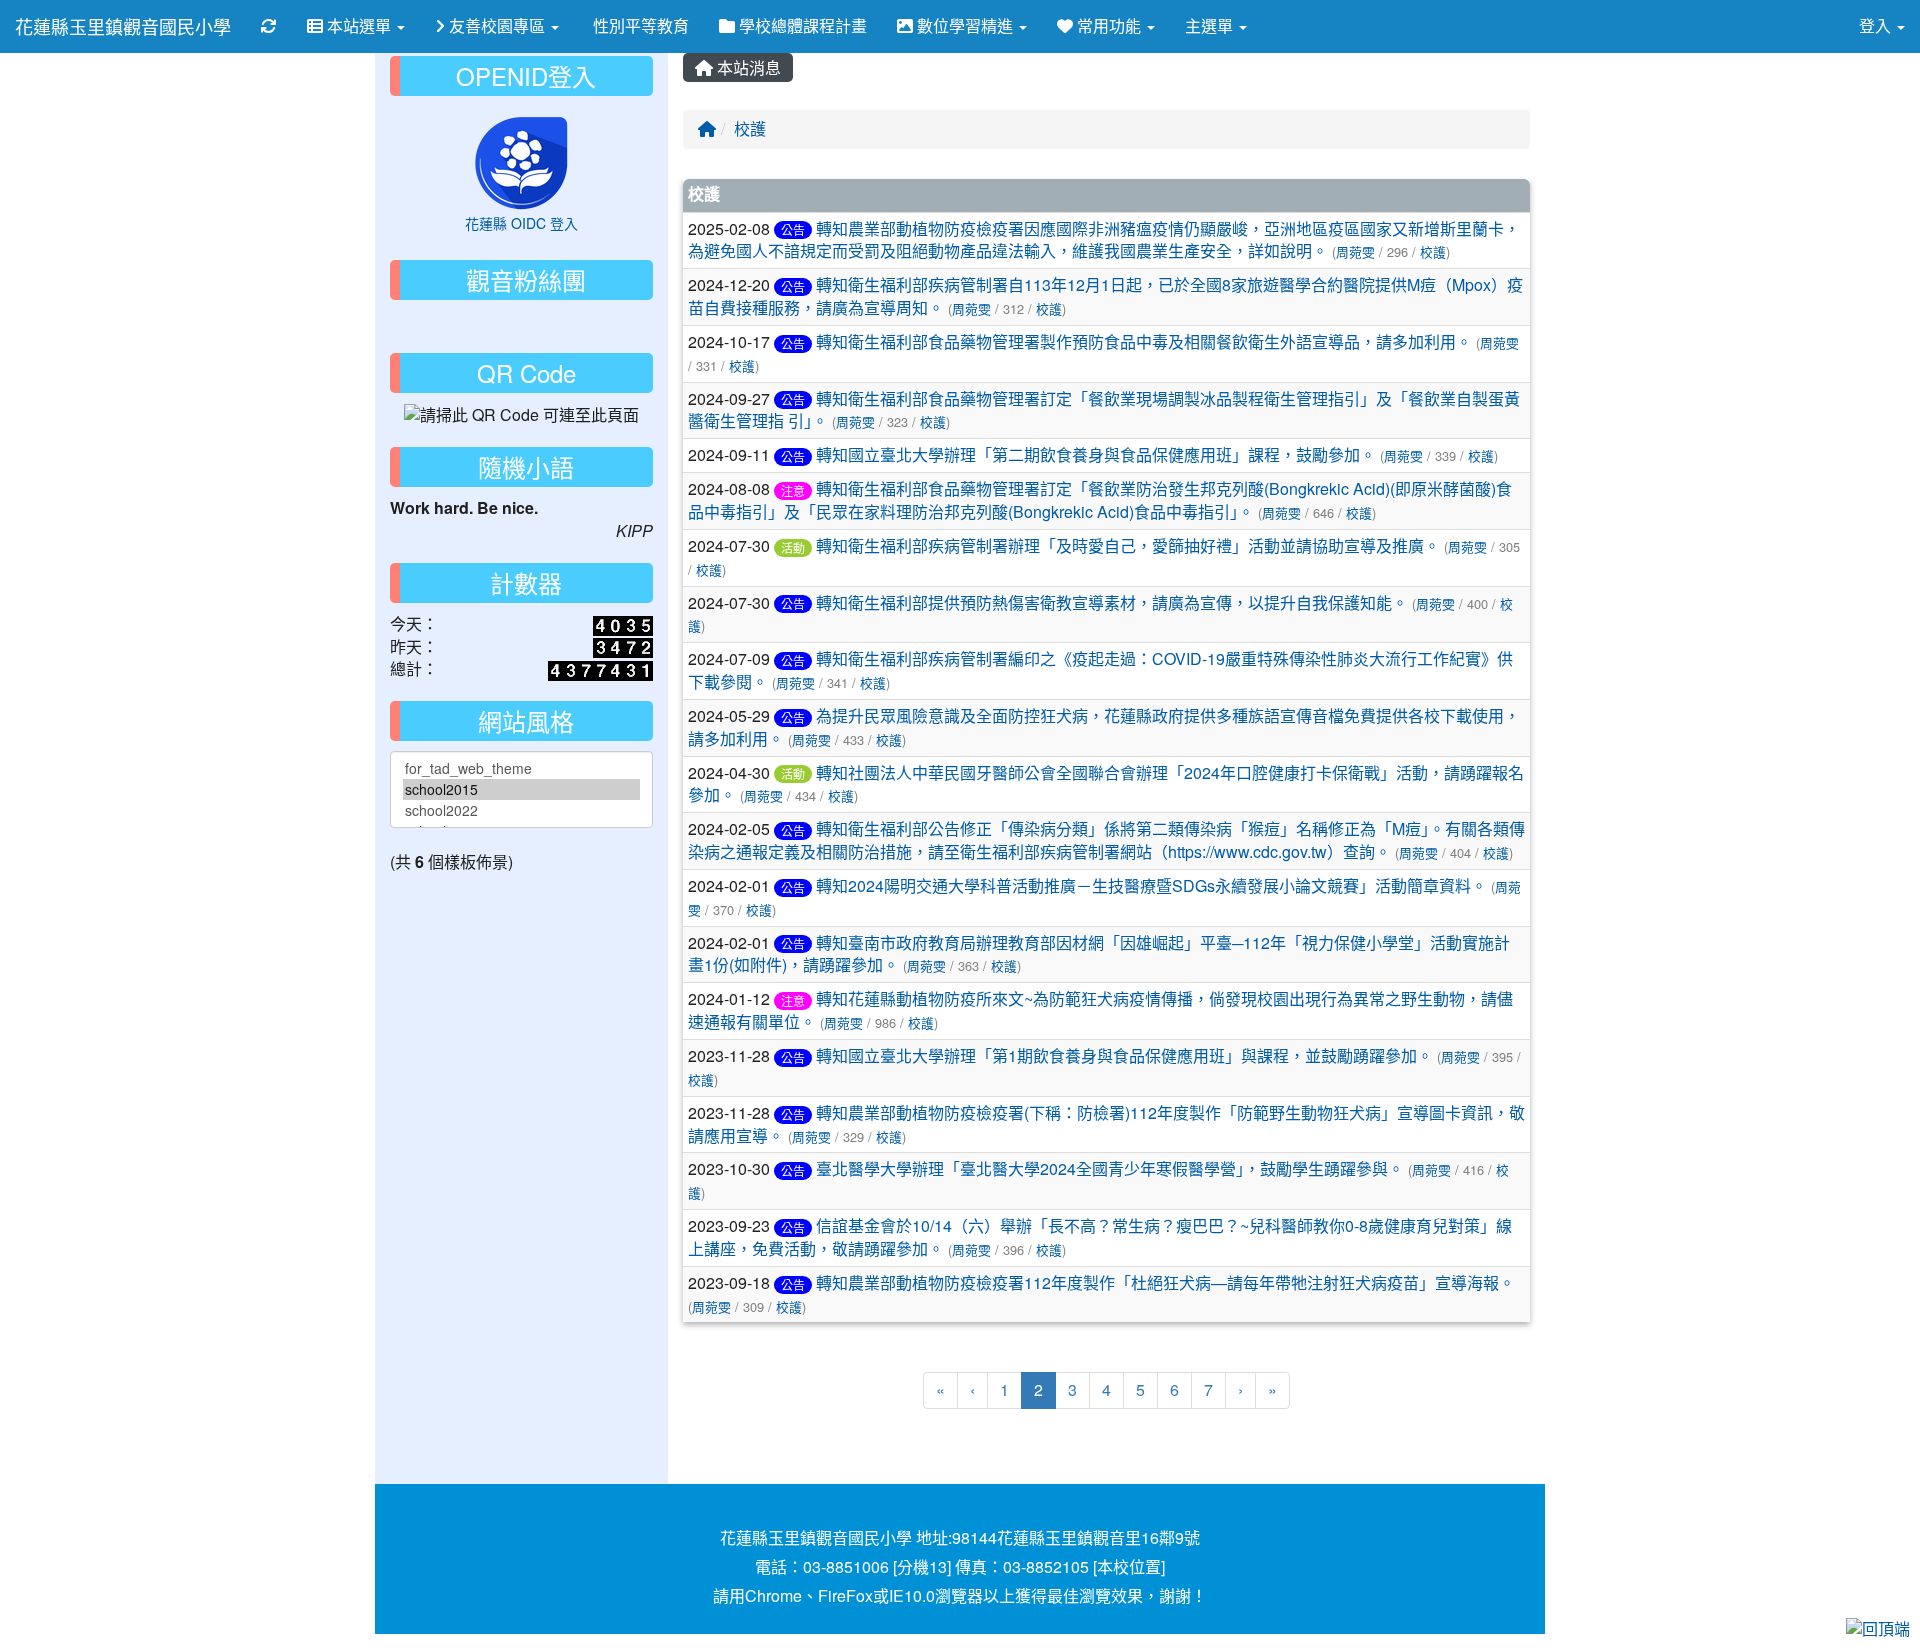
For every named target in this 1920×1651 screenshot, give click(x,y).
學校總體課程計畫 (801, 25)
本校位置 (1129, 1566)
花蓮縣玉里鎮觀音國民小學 (123, 26)
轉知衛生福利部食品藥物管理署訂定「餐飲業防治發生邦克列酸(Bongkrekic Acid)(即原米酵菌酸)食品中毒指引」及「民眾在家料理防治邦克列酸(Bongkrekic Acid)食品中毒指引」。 (1100, 500)
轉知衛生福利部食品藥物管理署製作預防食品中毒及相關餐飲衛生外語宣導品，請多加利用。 (1144, 341)
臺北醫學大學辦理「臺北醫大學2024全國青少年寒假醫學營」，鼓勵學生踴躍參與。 (1110, 1168)
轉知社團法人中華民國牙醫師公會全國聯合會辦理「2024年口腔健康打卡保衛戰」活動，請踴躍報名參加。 (1106, 784)
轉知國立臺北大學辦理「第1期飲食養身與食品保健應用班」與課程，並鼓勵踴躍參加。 (1124, 1055)
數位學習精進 (965, 25)
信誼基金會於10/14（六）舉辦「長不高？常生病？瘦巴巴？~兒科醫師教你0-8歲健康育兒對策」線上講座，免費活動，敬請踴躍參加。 (1100, 1237)
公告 (793, 229)
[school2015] (521, 789)
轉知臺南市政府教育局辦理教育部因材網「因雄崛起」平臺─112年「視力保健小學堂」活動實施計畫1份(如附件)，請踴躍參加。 (1099, 954)
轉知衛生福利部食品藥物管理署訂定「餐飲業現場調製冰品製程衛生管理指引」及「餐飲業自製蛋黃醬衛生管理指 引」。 (1104, 410)
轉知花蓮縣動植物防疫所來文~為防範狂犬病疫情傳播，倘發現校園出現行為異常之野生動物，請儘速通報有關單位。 (1100, 1010)
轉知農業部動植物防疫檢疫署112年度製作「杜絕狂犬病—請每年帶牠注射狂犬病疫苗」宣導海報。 (1165, 1282)
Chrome (773, 1595)
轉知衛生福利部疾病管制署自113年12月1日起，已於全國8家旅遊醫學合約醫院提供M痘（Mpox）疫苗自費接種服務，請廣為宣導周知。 (1105, 296)
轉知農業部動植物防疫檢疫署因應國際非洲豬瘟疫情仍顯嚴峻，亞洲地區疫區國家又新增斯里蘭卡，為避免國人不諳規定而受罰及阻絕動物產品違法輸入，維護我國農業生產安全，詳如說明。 (1104, 240)
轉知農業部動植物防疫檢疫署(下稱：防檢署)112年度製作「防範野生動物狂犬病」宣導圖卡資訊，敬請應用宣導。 (1106, 1124)
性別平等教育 (639, 25)
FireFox (845, 1595)
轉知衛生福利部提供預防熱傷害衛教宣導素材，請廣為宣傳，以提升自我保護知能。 (1112, 602)
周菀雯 (1355, 251)
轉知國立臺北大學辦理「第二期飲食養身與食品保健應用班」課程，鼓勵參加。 (1096, 454)
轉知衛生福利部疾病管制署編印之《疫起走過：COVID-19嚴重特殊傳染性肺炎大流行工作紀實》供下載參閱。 (1100, 670)
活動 (793, 547)
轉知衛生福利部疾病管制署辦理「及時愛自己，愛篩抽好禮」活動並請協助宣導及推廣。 (1128, 545)
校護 (750, 128)
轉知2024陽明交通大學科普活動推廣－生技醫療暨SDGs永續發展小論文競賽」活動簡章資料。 (1151, 885)
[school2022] (521, 810)
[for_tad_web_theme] (521, 768)
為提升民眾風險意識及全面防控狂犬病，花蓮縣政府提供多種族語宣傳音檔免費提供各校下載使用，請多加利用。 (1104, 727)
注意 (793, 490)
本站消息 (747, 67)
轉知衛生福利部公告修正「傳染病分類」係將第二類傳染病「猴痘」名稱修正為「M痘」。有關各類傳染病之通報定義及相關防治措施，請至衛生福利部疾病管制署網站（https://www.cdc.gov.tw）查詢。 (1106, 840)
